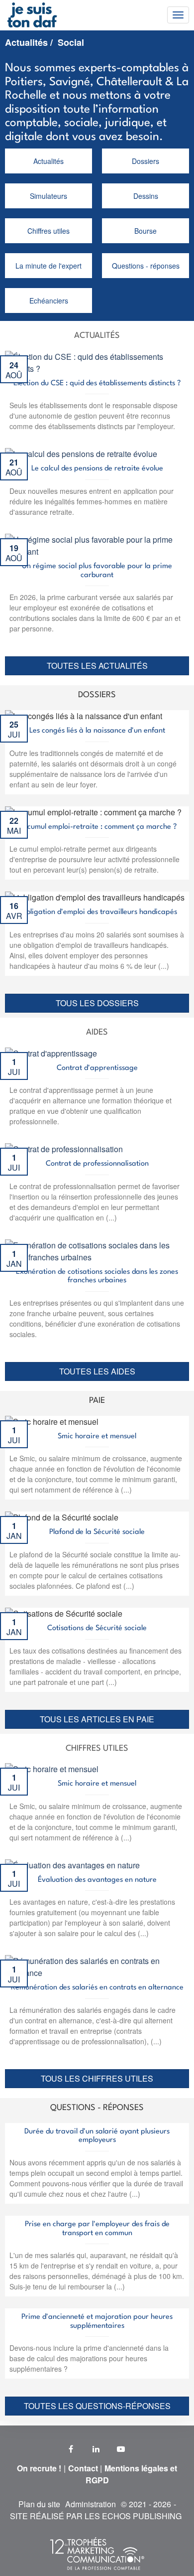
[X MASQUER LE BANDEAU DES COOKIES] (184, 2377)
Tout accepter (50, 2541)
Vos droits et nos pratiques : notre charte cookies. (83, 2500)
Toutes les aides (97, 1371)
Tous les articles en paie (97, 1719)
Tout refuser (144, 2541)
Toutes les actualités (97, 666)
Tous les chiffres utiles (97, 2078)
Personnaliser (97, 2562)
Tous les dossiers (97, 1003)
